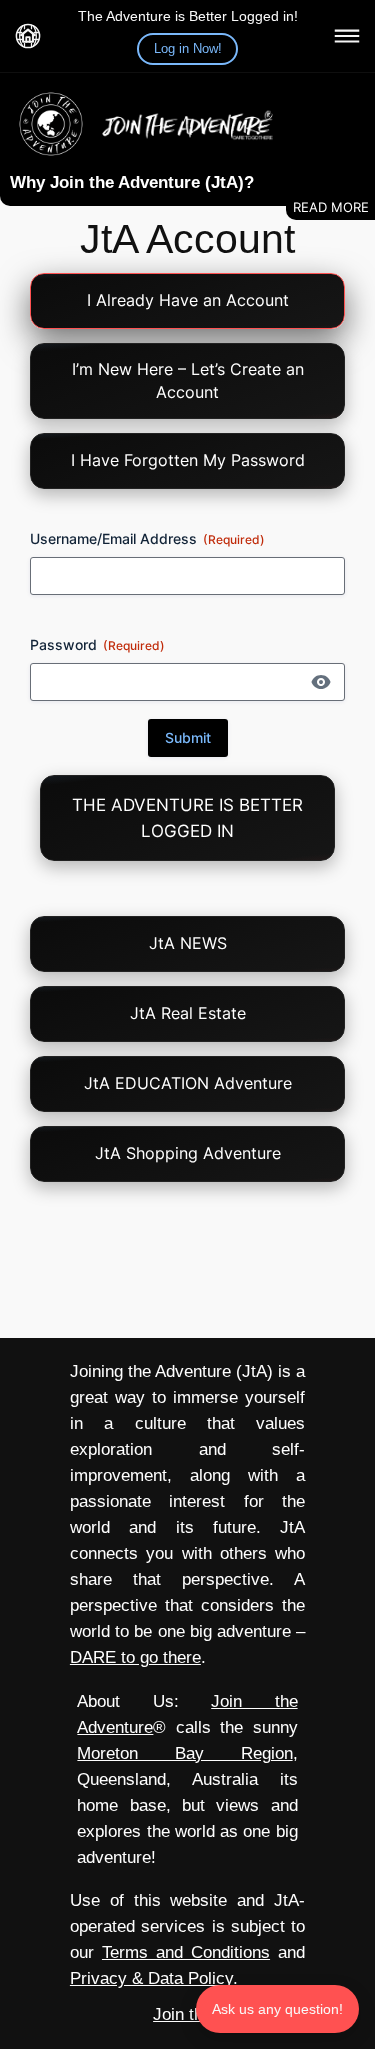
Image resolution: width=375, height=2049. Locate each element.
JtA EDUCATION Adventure (188, 1083)
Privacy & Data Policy (151, 1978)
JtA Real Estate (188, 1013)
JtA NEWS (188, 943)
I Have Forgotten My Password (188, 460)
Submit (188, 737)
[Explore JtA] (347, 36)
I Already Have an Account (188, 300)
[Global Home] (28, 36)
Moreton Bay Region (184, 1753)
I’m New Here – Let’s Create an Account (188, 380)
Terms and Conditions (186, 1952)
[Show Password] (321, 682)
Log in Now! (188, 48)
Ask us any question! (277, 2009)
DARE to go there (135, 1657)
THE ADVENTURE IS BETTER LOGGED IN (187, 818)
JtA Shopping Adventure (188, 1153)
